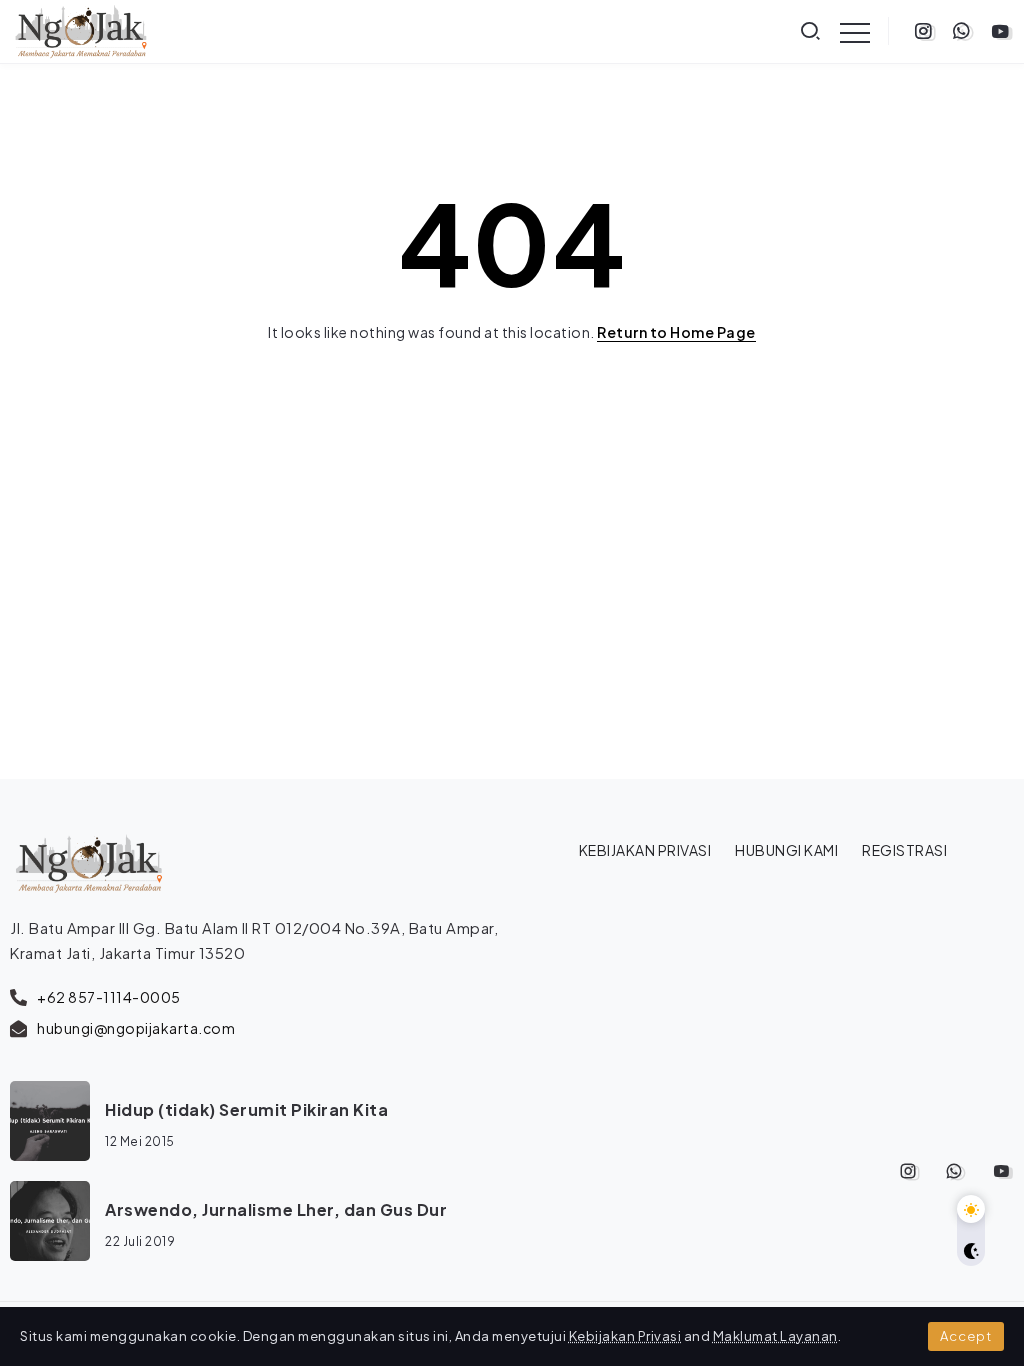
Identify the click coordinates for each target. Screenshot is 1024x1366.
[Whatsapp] (961, 31)
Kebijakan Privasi (625, 1336)
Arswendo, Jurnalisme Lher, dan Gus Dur (276, 1209)
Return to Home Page (676, 332)
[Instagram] (923, 31)
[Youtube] (1000, 31)
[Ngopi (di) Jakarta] (81, 29)
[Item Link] (50, 1121)
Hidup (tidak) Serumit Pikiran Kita (246, 1109)
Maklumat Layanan (775, 1336)
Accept (966, 1336)
